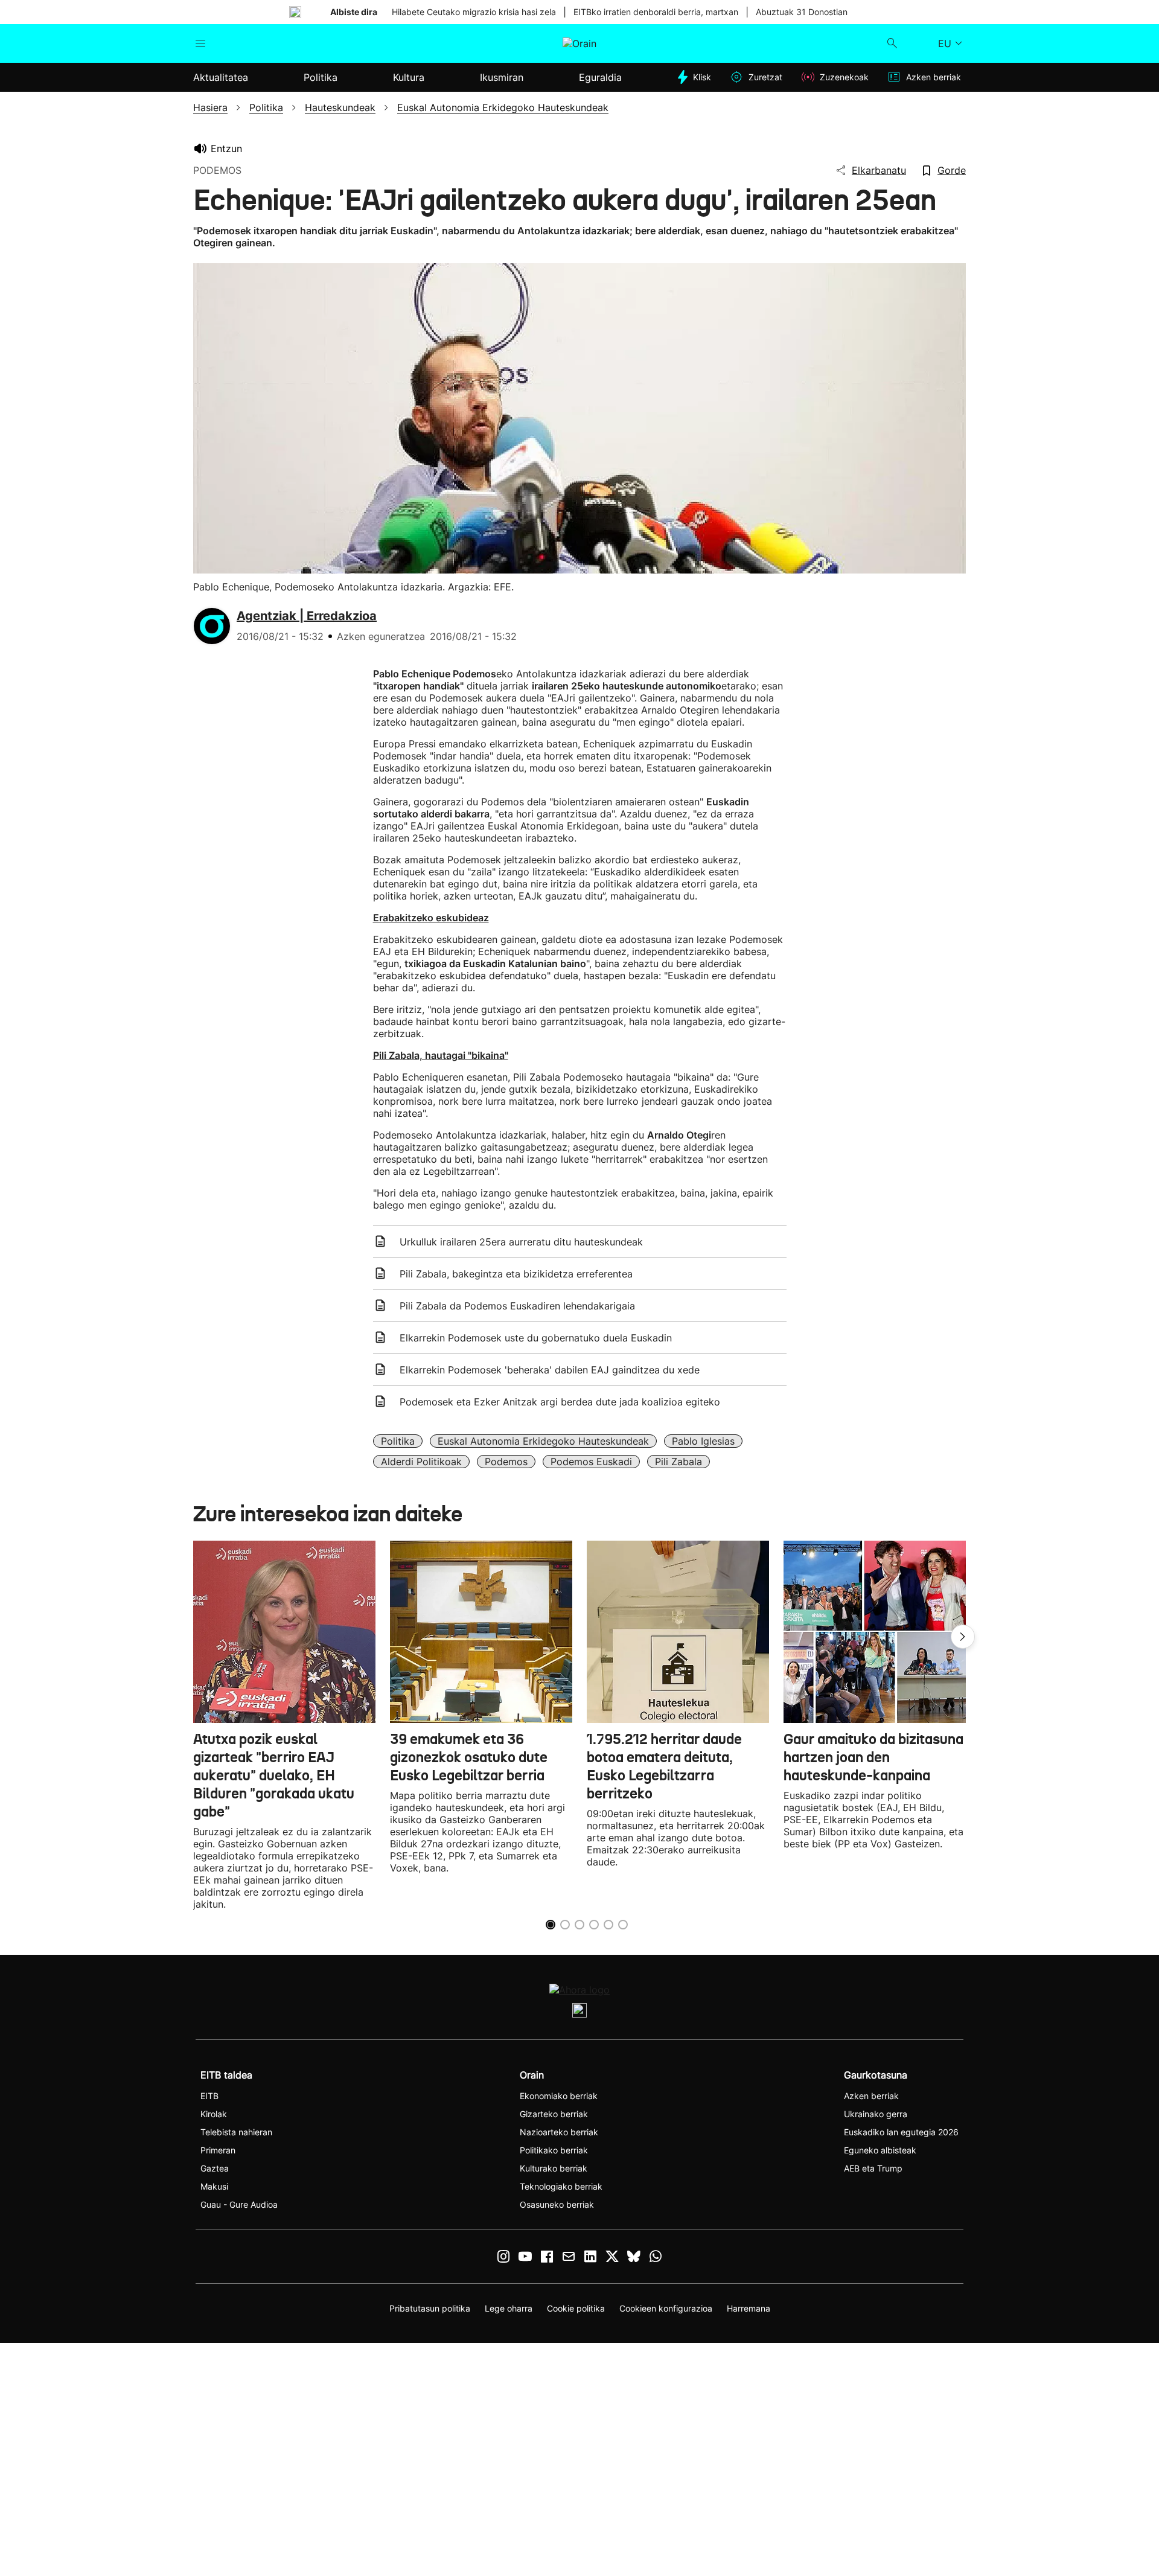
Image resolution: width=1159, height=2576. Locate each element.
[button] (963, 1637)
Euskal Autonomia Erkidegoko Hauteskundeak (543, 1441)
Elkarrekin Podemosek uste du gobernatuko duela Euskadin (536, 1338)
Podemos (506, 1462)
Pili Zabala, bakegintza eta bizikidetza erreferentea (516, 1274)
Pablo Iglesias (703, 1441)
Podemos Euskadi (591, 1462)
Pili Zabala (678, 1462)
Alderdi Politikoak (421, 1462)
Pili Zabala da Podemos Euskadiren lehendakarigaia (517, 1306)
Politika (398, 1441)
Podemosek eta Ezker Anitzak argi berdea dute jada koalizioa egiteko (560, 1402)
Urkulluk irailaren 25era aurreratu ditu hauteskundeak (521, 1242)
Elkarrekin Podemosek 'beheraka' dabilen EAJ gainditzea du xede (550, 1370)
